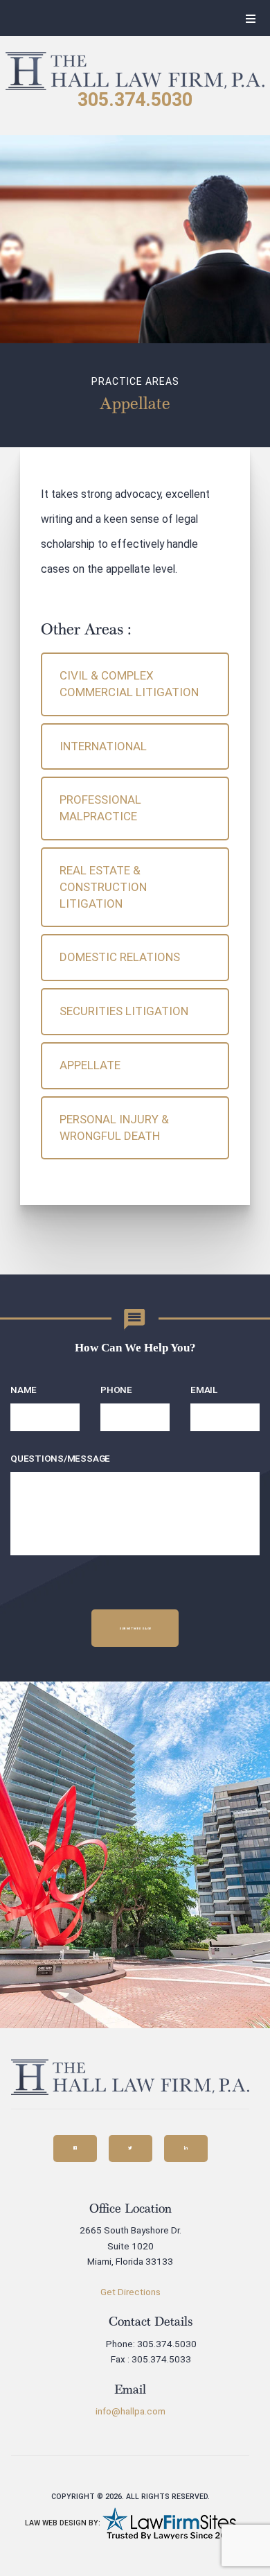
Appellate (90, 1065)
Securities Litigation (124, 1011)
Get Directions (130, 2292)
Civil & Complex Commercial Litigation (129, 684)
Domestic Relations (120, 957)
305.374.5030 (135, 100)
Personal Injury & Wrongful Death (114, 1127)
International (103, 746)
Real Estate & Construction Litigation (103, 887)
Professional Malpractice (100, 808)
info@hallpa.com (130, 2411)
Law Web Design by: (63, 2523)
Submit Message (135, 1628)
